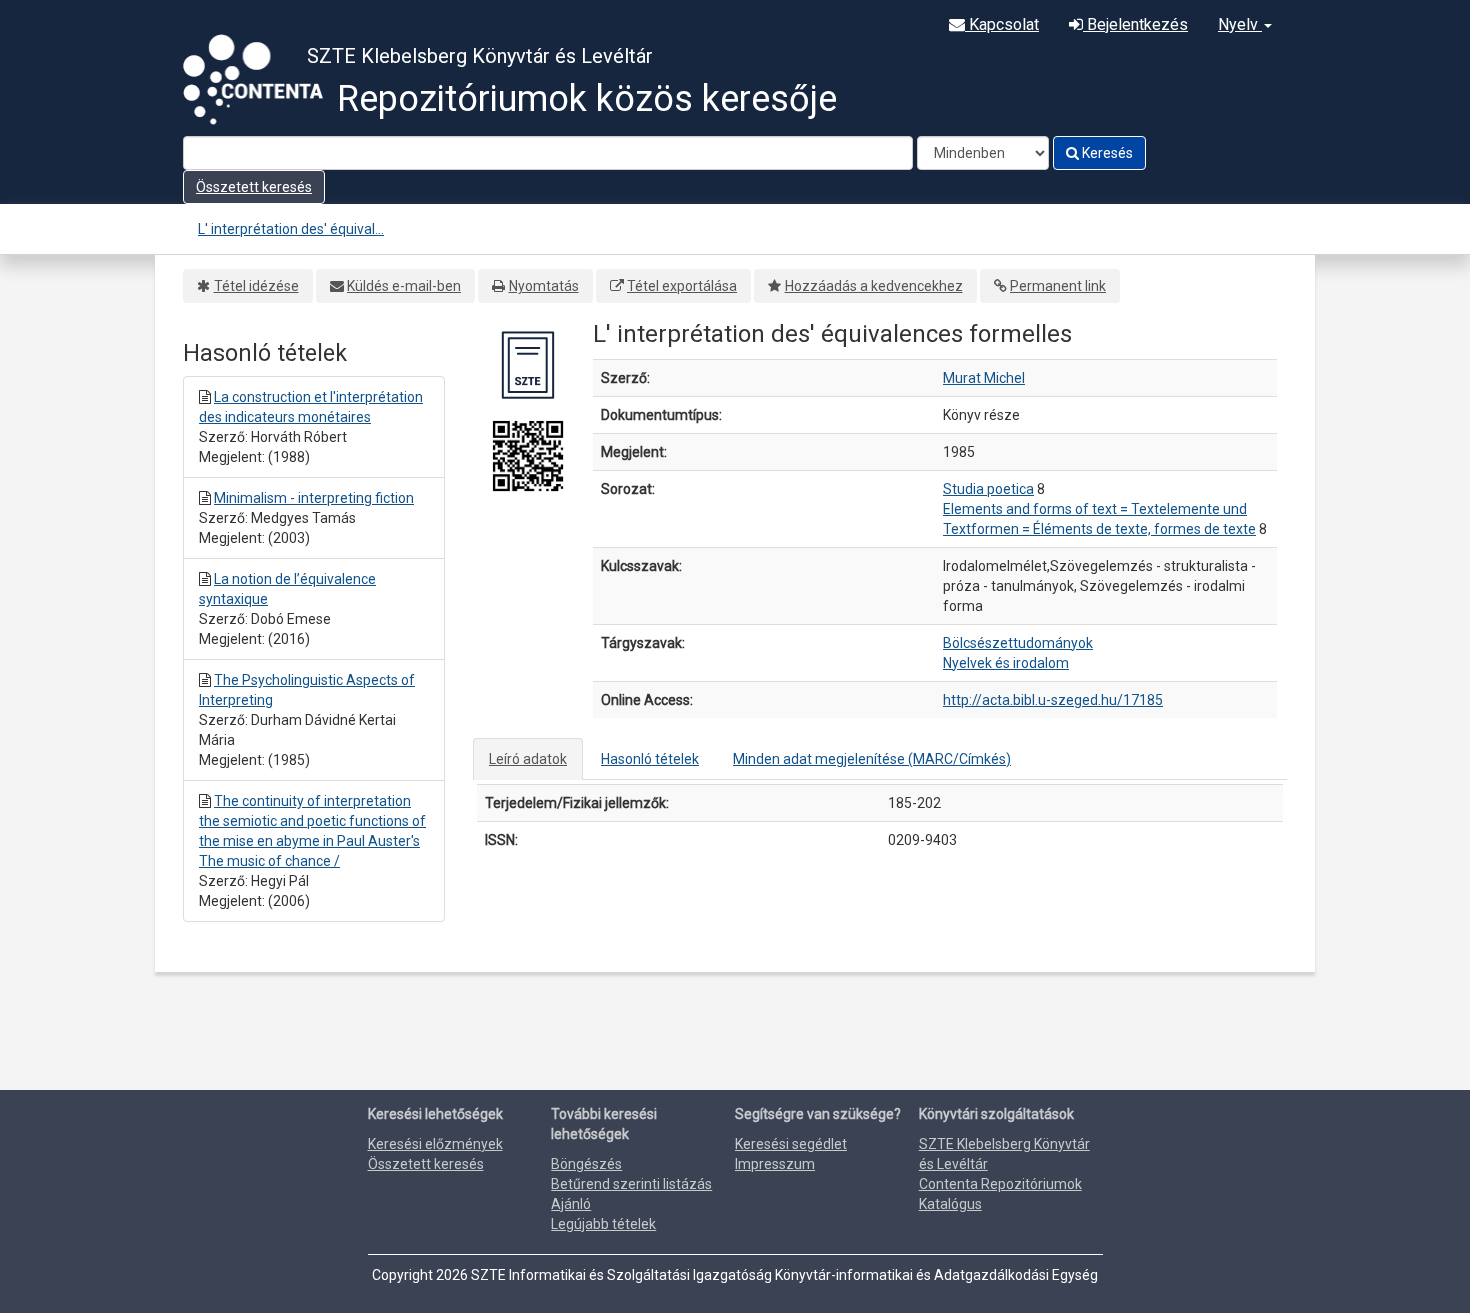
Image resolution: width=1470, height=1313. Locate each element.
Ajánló (571, 1204)
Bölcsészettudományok (1018, 643)
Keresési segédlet (791, 1144)
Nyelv (1240, 24)
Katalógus (950, 1204)
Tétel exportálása (682, 286)
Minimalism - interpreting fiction (314, 498)
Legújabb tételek (603, 1224)
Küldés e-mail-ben (404, 286)
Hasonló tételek (650, 759)
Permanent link (1058, 286)
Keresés (1106, 153)
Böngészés (586, 1164)
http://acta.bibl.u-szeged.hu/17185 (1053, 700)
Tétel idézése (256, 286)
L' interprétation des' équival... (291, 229)
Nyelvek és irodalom (1006, 663)
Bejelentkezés (1135, 24)
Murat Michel (984, 378)
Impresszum (775, 1164)
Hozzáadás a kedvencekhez (874, 286)
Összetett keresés (254, 187)
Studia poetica (988, 489)
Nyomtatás (544, 286)
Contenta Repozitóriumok (1000, 1184)
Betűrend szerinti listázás (631, 1184)
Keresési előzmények (435, 1144)
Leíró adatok (528, 759)
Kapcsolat (1002, 24)
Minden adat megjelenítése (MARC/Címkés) (872, 759)
